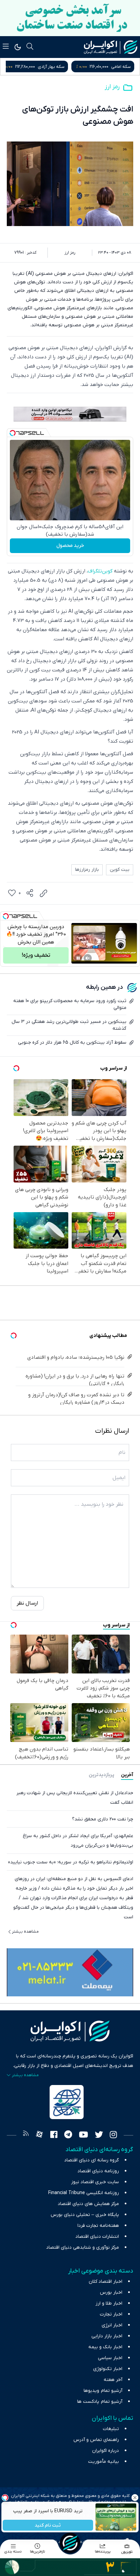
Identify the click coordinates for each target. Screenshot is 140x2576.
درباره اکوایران (106, 2451)
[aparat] (39, 2135)
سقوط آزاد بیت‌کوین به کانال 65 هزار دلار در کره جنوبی (72, 1043)
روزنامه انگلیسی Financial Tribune (84, 2193)
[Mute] (88, 958)
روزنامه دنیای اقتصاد (98, 2171)
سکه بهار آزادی (117, 67)
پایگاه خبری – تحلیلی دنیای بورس (85, 2215)
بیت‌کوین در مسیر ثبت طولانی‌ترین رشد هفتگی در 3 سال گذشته (69, 1025)
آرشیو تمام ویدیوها (103, 2391)
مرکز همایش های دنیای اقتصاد (88, 2204)
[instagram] (113, 2135)
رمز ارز (112, 87)
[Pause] (78, 958)
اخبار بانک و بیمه (105, 2347)
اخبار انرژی (112, 2325)
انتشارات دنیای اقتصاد (97, 2237)
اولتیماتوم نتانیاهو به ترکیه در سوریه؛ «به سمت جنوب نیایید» (71, 1862)
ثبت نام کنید (48, 2525)
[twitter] (99, 2135)
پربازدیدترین (101, 1775)
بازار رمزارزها (87, 870)
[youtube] (83, 2135)
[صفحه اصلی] (70, 2543)
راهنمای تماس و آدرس (96, 2440)
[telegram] (68, 2135)
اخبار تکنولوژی (108, 2369)
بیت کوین (120, 870)
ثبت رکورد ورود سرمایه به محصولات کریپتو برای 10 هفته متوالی (70, 1004)
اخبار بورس (111, 2292)
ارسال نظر (27, 1603)
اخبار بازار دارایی (107, 2336)
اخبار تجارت (111, 2314)
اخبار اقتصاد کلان (106, 2282)
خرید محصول (70, 546)
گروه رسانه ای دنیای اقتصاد (92, 2160)
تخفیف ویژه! (36, 955)
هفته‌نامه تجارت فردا (98, 2226)
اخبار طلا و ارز (109, 2303)
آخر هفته (113, 2380)
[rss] (26, 2135)
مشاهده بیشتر (25, 1932)
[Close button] (135, 2498)
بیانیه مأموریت (103, 2462)
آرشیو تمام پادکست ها (100, 2402)
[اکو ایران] (111, 47)
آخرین (127, 1775)
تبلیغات (111, 2429)
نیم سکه (48, 67)
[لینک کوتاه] (43, 893)
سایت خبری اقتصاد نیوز (95, 2182)
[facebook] (54, 2135)
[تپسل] (13, 433)
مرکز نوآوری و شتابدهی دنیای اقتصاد (83, 2247)
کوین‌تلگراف (100, 571)
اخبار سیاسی (110, 2358)
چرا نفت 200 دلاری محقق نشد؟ (103, 1819)
